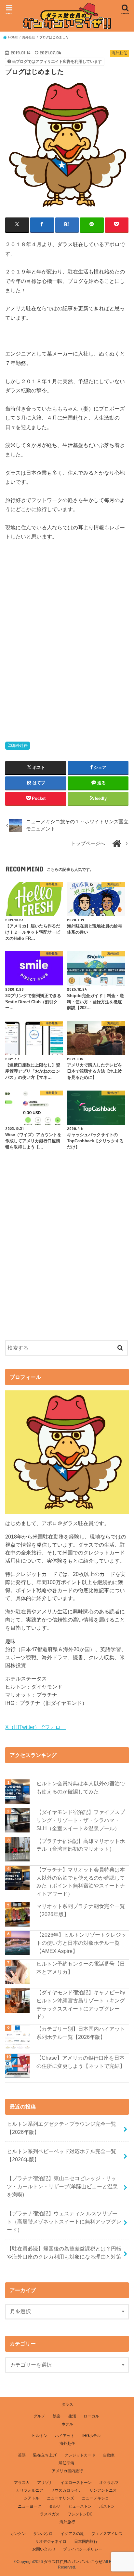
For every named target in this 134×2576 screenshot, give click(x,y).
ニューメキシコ (95, 2498)
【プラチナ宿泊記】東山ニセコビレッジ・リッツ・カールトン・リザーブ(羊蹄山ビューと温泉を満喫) (62, 2186)
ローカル (91, 2416)
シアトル (32, 2498)
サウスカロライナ (66, 2490)
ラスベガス (50, 2514)
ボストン (107, 2506)
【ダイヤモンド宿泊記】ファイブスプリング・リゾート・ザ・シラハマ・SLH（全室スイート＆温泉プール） (81, 1820)
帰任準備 (66, 2463)
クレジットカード (80, 2455)
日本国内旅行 (86, 2541)
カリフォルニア (30, 2490)
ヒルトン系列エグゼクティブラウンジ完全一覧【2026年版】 (61, 2128)
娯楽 (57, 2416)
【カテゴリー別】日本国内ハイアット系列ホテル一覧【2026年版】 (81, 2033)
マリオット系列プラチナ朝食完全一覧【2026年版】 (81, 1910)
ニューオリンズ (60, 2498)
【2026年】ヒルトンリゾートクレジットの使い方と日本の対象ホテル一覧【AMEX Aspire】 (81, 1943)
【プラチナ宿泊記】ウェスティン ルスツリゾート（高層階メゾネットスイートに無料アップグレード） (64, 2221)
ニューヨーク (30, 2506)
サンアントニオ (103, 2490)
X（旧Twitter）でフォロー (35, 1727)
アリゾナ (45, 2483)
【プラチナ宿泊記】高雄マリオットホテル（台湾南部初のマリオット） (81, 1845)
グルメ (39, 2416)
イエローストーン (76, 2483)
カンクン (18, 2534)
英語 (22, 2455)
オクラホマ (109, 2483)
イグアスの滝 (72, 2534)
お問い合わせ (44, 2549)
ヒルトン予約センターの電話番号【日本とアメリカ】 (81, 1968)
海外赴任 (20, 745)
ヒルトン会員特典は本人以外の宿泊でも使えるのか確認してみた (81, 1787)
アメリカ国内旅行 (67, 2471)
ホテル (67, 2424)
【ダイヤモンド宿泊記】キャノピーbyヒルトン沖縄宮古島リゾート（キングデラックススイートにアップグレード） (81, 2004)
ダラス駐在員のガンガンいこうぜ (73, 2562)
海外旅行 (67, 2522)
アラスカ (22, 2483)
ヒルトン (40, 2436)
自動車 (109, 2455)
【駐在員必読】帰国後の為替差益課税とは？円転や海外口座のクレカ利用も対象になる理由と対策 (64, 2253)
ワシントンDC (80, 2514)
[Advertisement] (67, 646)
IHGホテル (92, 2436)
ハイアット (65, 2436)
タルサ (55, 2506)
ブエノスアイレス (107, 2534)
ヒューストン (80, 2506)
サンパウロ (43, 2534)
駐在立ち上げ (45, 2455)
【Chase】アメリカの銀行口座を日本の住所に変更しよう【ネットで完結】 (81, 2062)
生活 (72, 2416)
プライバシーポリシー (83, 2549)
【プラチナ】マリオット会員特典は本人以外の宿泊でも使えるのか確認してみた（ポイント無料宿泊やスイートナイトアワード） (81, 1882)
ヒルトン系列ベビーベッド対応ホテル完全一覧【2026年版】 (61, 2155)
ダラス (67, 2404)
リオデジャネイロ (51, 2541)
